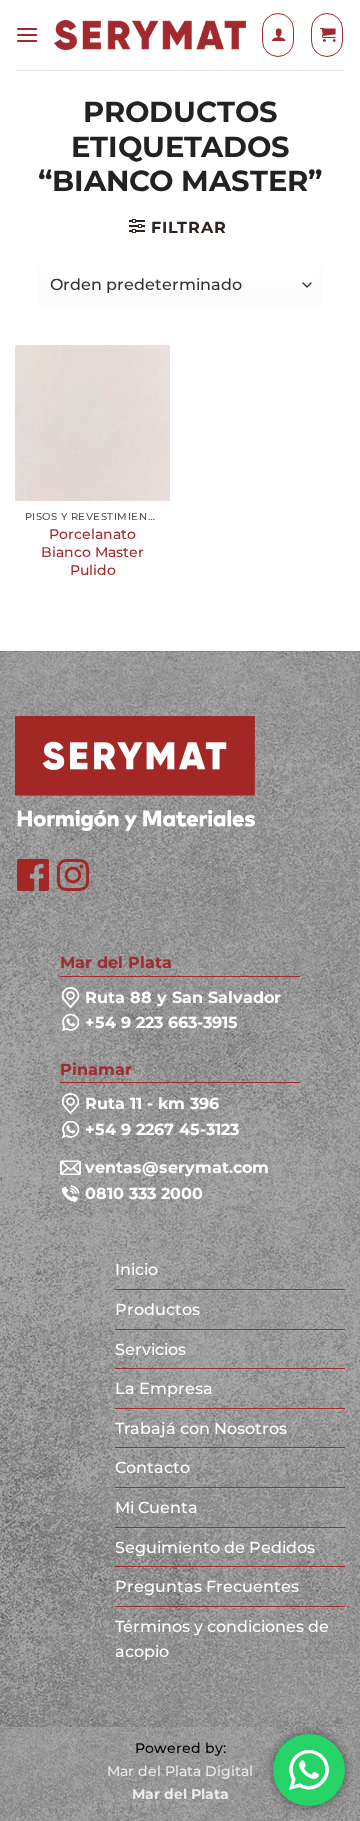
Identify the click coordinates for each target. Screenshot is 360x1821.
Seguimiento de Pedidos (215, 1547)
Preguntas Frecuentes (207, 1586)
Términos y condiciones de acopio (222, 1639)
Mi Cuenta (156, 1507)
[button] (27, 34)
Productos (157, 1309)
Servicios (150, 1349)
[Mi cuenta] (278, 35)
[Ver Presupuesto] (327, 35)
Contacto (152, 1467)
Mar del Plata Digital (180, 1771)
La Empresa (164, 1388)
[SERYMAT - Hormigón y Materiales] (135, 772)
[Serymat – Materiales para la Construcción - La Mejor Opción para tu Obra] (150, 35)
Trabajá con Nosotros (201, 1428)
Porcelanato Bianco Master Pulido (92, 551)
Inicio (136, 1269)
